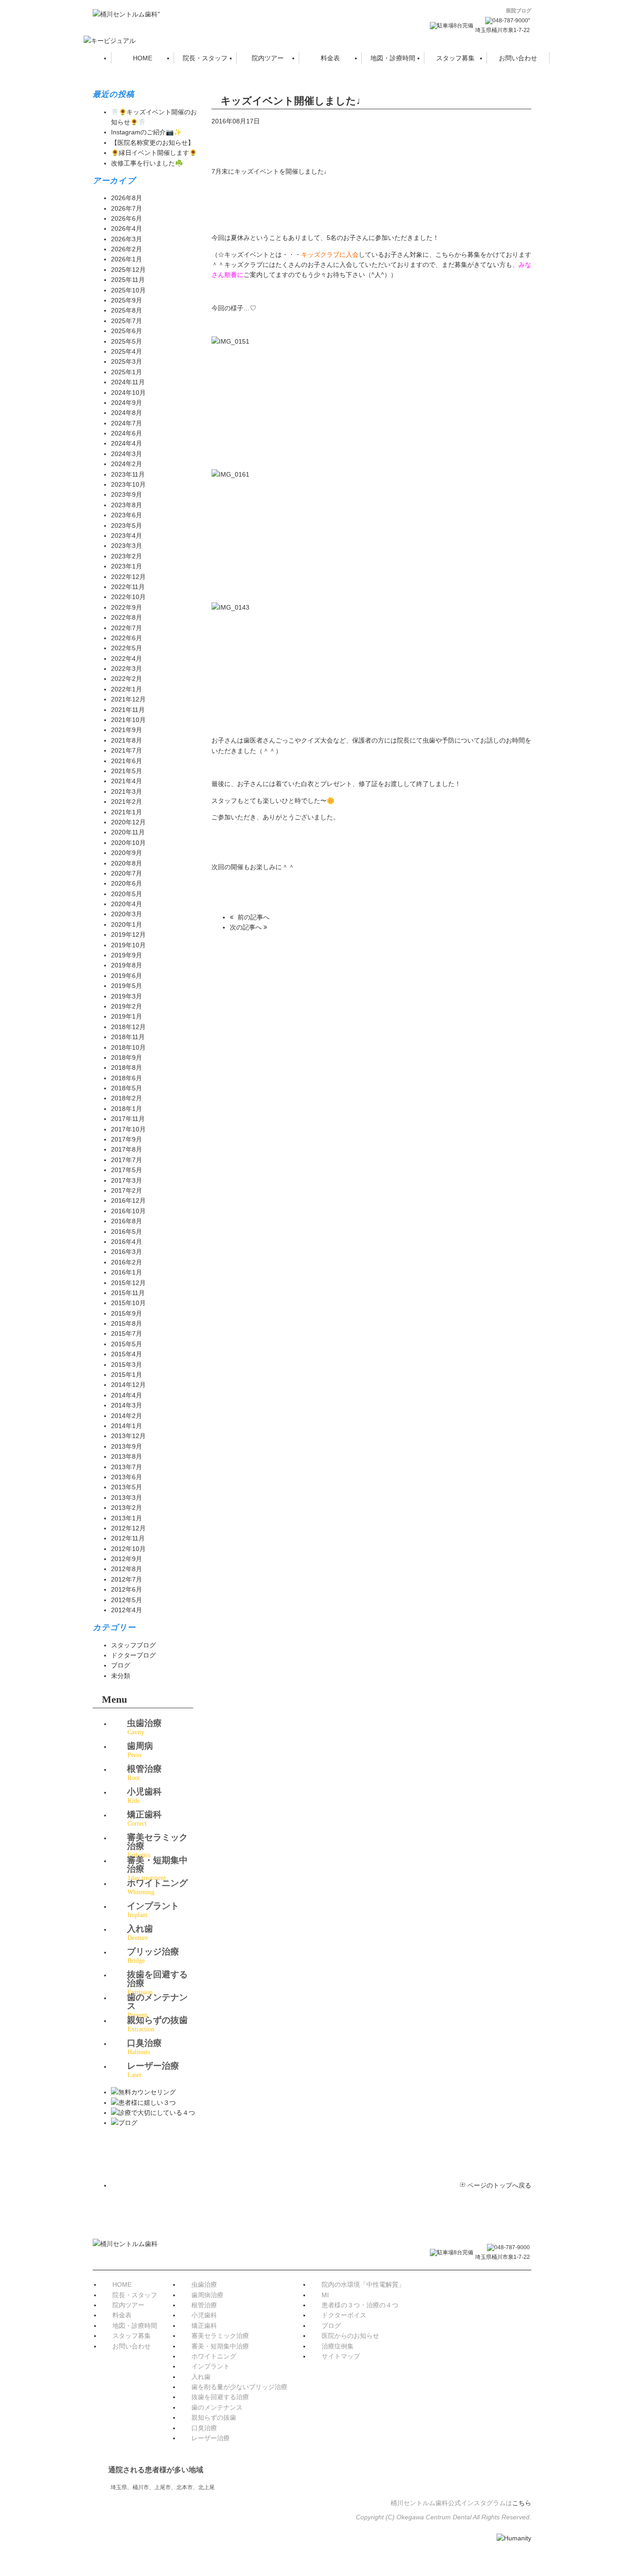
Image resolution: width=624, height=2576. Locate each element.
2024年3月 (127, 454)
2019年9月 (127, 955)
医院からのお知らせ (350, 2336)
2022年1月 (127, 689)
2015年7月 (127, 1333)
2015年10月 (128, 1303)
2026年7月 (127, 208)
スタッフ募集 (455, 58)
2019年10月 (128, 945)
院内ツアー (268, 58)
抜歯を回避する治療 (220, 2397)
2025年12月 (128, 270)
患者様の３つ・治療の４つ (360, 2305)
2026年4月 (127, 228)
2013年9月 (127, 1446)
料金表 (330, 58)
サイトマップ (341, 2356)
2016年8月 (127, 1221)
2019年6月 (127, 976)
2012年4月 (127, 1610)
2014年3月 (127, 1405)
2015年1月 (127, 1375)
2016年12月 (128, 1200)
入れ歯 (201, 2377)
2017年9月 (127, 1139)
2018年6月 (127, 1078)
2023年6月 (127, 515)
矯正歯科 (204, 2326)
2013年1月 (127, 1518)
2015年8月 (127, 1323)
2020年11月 (128, 832)
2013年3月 (127, 1498)
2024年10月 (128, 393)
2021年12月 (128, 699)
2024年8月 (127, 413)
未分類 (121, 1676)
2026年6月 (127, 218)
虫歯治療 (204, 2284)
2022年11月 (128, 587)
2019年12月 (128, 935)
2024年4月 (127, 443)
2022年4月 (127, 659)
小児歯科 (204, 2315)
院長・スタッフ (205, 58)
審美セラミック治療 (220, 2336)
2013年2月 (127, 1508)
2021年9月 (127, 730)
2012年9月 (127, 1559)
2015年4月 (127, 1354)
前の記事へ (253, 917)
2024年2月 (127, 464)
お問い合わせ (518, 58)
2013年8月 (127, 1456)
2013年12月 (128, 1436)
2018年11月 (128, 1037)
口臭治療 (204, 2428)
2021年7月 (127, 750)
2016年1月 (127, 1272)
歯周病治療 (207, 2295)
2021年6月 (127, 761)
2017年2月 (127, 1190)
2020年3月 (127, 914)
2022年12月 (128, 577)
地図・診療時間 (393, 58)
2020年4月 (127, 904)
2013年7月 (127, 1467)
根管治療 (204, 2305)
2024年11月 (128, 382)
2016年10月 (128, 1211)
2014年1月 (127, 1426)
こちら (522, 2503)
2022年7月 (127, 628)
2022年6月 (127, 638)
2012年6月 (127, 1589)
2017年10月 (128, 1129)
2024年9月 (127, 403)
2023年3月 (127, 546)
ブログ (121, 1665)
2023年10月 (128, 484)
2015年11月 (128, 1293)
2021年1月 (127, 812)
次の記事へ (247, 927)
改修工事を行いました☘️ (147, 163)
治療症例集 (338, 2346)
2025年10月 (128, 290)
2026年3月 (127, 239)
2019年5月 (127, 986)
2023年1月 (127, 566)
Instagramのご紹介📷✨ (146, 132)
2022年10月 (128, 597)
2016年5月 (127, 1232)
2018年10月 (128, 1047)
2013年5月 (127, 1487)
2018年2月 (127, 1098)
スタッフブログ (133, 1645)
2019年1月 (127, 1016)
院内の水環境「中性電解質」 (363, 2284)
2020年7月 (127, 873)
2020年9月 (127, 853)
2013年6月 (127, 1477)
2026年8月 (127, 198)
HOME (143, 58)
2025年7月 (127, 321)
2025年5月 (127, 341)
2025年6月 (127, 331)
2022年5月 (127, 648)
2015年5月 (127, 1344)
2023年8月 (127, 505)
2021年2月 (127, 802)
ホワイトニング (214, 2356)
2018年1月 (127, 1109)
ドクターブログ (133, 1655)
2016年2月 (127, 1262)
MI (325, 2295)
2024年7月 (127, 423)
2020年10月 (128, 843)
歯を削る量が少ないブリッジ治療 (239, 2387)
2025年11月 (128, 280)
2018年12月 (128, 1027)
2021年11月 (128, 710)
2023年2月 (127, 556)
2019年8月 (127, 965)
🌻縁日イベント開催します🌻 (154, 153)
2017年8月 (127, 1149)
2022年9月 (127, 607)
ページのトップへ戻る (499, 2185)
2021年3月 (127, 791)
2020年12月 (128, 822)
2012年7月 (127, 1579)
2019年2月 (127, 1006)
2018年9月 (127, 1057)
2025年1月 (127, 372)
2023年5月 (127, 526)
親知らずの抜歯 (214, 2417)
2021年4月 (127, 781)
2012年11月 (128, 1538)
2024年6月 (127, 433)
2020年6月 (127, 883)
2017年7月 (127, 1160)
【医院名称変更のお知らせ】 (153, 143)
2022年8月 (127, 617)
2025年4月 (127, 351)
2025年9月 (127, 300)
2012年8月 (127, 1569)
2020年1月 (127, 924)
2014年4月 (127, 1395)
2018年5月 (127, 1088)
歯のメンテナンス (217, 2407)
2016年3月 (127, 1252)
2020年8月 (127, 863)
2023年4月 (127, 536)
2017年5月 (127, 1170)
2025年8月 (127, 310)
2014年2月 (127, 1416)
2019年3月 (127, 996)
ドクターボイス (344, 2315)
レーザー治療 (211, 2438)
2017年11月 (128, 1119)
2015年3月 (127, 1365)
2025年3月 (127, 361)
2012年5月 (127, 1600)
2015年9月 (127, 1313)
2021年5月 (127, 771)
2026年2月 (127, 249)
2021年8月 (127, 740)
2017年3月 (127, 1180)
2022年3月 (127, 669)
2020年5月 (127, 894)
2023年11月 (128, 474)
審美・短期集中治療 (220, 2346)
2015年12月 (128, 1283)
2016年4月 (127, 1242)
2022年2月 (127, 679)
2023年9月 (127, 494)
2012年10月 (128, 1549)
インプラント (211, 2366)
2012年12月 (128, 1528)
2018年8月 (127, 1068)
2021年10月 (128, 720)
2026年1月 (127, 259)
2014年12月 (128, 1385)
